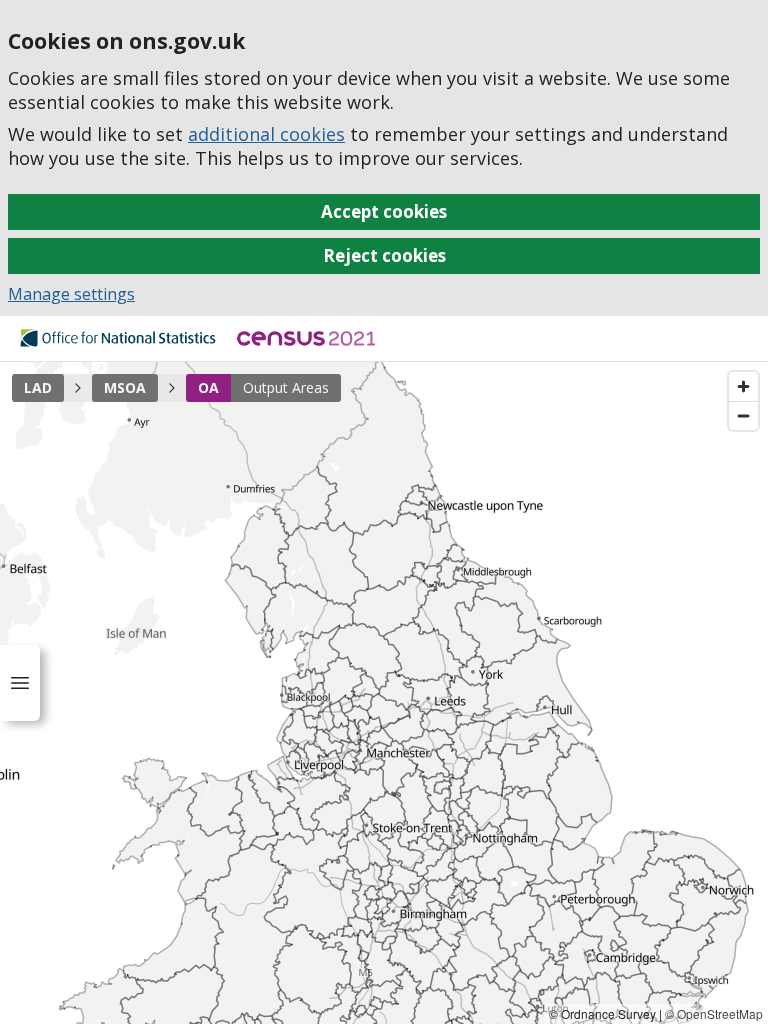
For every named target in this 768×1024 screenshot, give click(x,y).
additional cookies (266, 134)
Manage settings (71, 294)
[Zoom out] (743, 415)
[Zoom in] (743, 386)
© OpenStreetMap (714, 1013)
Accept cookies (384, 211)
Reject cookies (384, 255)
